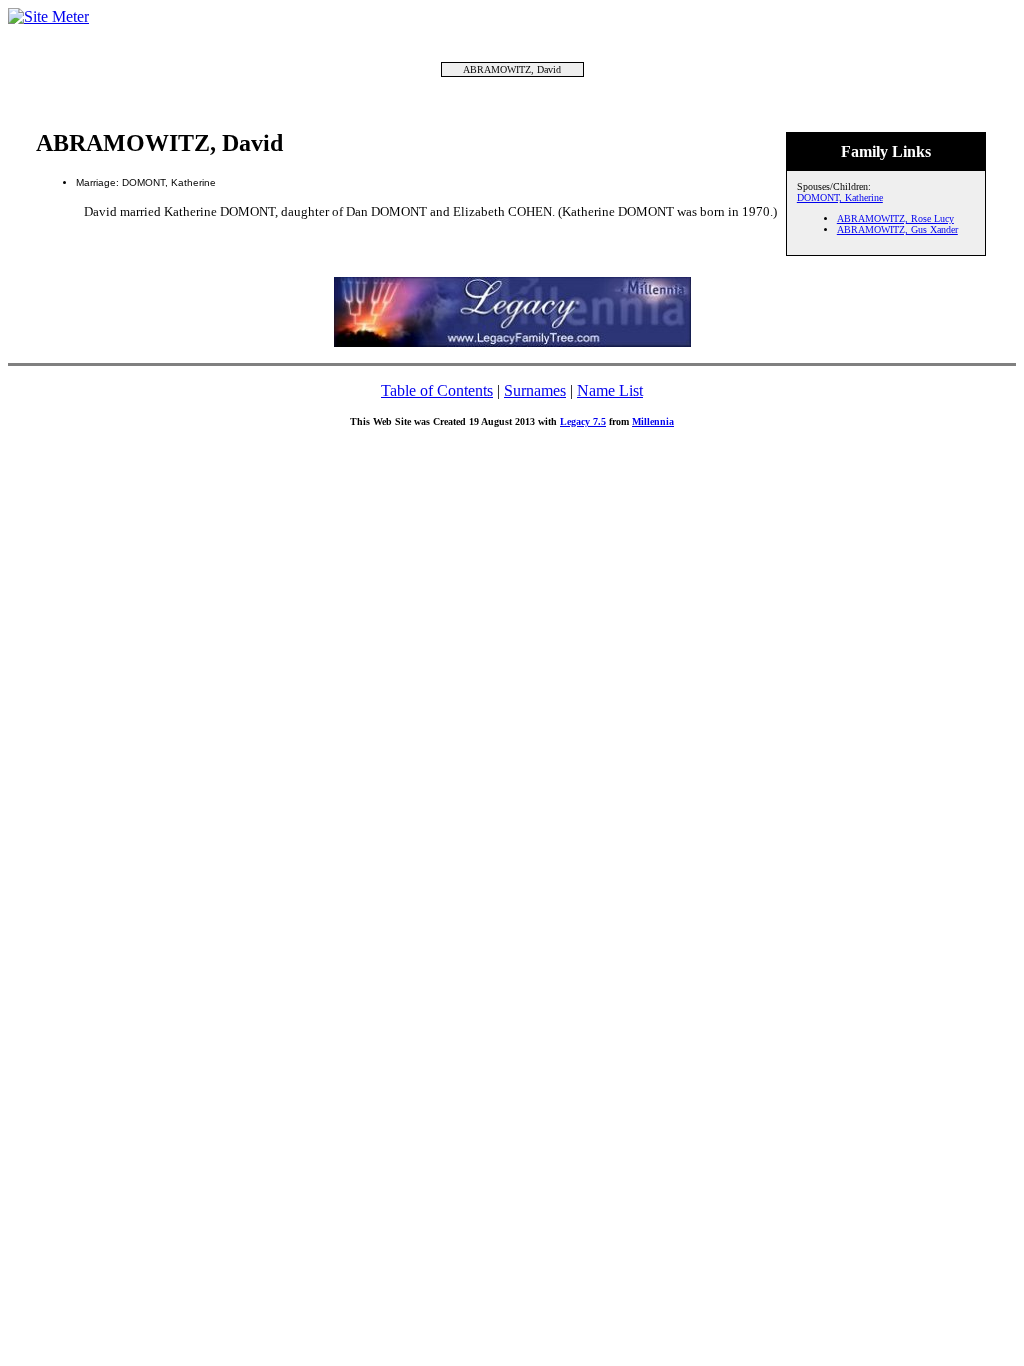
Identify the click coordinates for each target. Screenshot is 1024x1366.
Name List (610, 390)
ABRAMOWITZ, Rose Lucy (895, 218)
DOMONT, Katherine (840, 197)
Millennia (653, 421)
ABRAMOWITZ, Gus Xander (897, 229)
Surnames (535, 390)
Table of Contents (437, 390)
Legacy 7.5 (583, 421)
